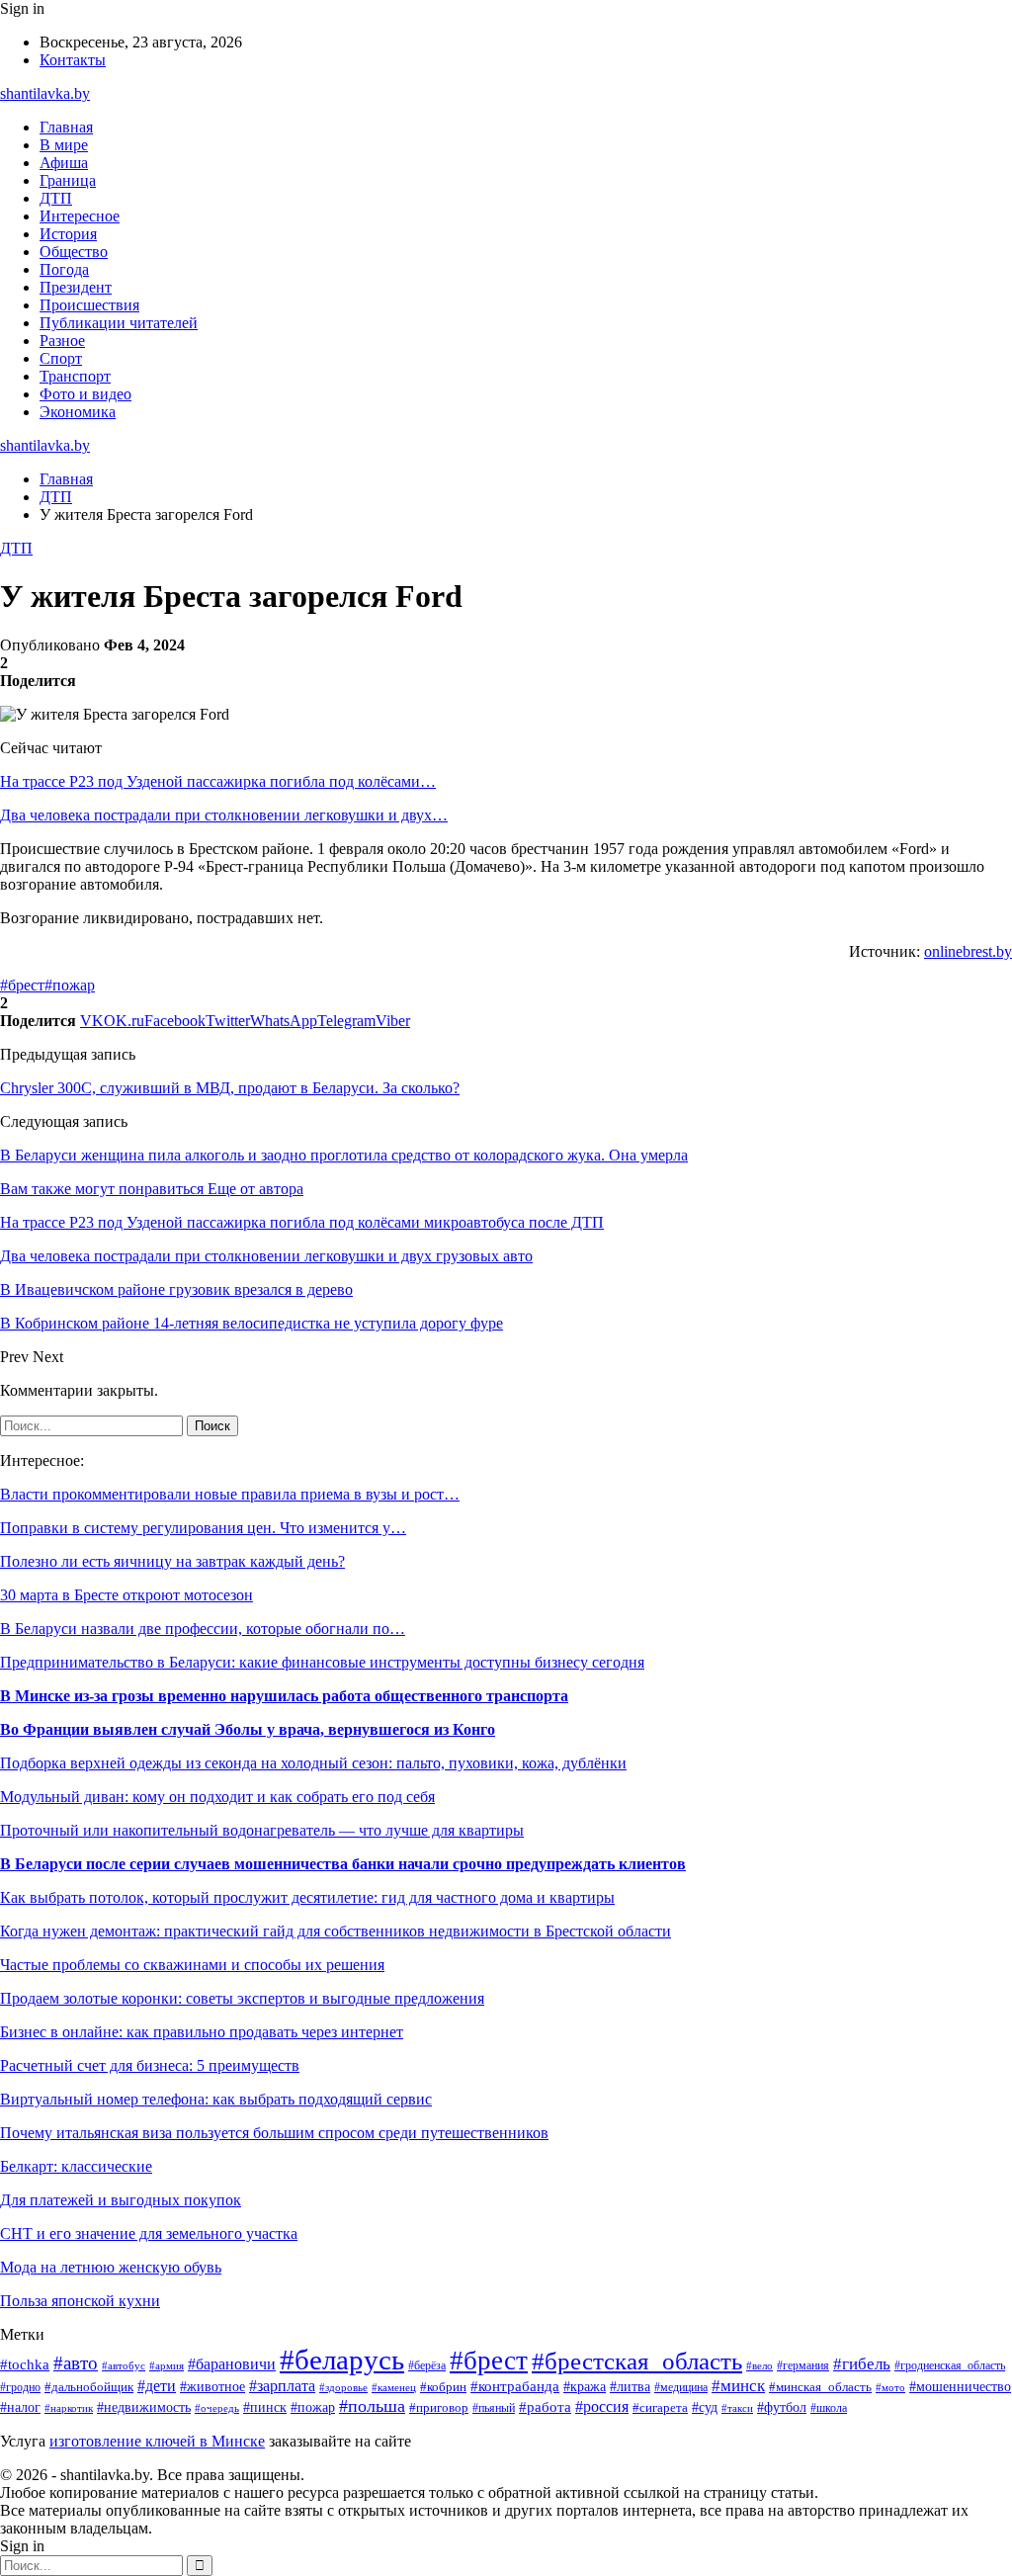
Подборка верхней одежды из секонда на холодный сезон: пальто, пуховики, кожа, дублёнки (313, 1763)
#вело (759, 2365)
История (68, 234)
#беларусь (342, 2360)
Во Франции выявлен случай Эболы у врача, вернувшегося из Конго (248, 1729)
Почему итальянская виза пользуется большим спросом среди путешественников (274, 2133)
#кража (585, 2387)
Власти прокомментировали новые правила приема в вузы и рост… (230, 1494)
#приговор (439, 2408)
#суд (705, 2407)
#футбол (782, 2407)
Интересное (80, 216)
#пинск (265, 2407)
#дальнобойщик (89, 2387)
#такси (737, 2408)
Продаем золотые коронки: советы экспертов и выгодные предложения (242, 1998)
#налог (20, 2407)
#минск (738, 2386)
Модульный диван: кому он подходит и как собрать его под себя (217, 1797)
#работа (545, 2407)
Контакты (73, 60)
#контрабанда (515, 2386)
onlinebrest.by (968, 951)
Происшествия (89, 305)
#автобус (124, 2365)
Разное (62, 341)
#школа (829, 2408)
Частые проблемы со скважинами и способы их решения (192, 1965)
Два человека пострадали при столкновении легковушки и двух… (224, 815)
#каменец (394, 2387)
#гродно (20, 2387)
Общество (74, 252)
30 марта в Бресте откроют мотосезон (126, 1595)
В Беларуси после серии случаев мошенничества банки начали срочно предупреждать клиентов (343, 1864)
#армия (167, 2366)
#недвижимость (144, 2407)
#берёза (427, 2365)
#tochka (25, 2364)
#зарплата (282, 2386)
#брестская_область (637, 2361)
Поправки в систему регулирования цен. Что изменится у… (203, 1528)
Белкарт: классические (76, 2166)
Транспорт (75, 376)
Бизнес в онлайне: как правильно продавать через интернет (202, 2032)
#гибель (862, 2364)
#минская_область (820, 2387)
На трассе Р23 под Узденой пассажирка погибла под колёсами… (218, 781)
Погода (64, 269)
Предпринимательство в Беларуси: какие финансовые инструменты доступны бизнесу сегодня (322, 1662)
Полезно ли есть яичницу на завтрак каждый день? (172, 1561)
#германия (803, 2365)
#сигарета (660, 2408)
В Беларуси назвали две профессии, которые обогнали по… (203, 1629)
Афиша (64, 163)
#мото (890, 2387)
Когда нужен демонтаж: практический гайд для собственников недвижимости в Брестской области (336, 1931)
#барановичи (232, 2364)
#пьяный (494, 2408)
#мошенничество (960, 2387)
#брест (22, 985)
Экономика (78, 412)
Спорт (61, 358)
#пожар (70, 985)
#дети (157, 2386)
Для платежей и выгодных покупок (121, 2200)
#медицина (681, 2388)
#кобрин (443, 2387)
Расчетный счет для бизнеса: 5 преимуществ (150, 2065)
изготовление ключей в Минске (157, 2441)
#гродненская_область (950, 2366)
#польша (372, 2406)
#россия (602, 2406)
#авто (76, 2363)
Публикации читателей (119, 323)
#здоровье (343, 2387)
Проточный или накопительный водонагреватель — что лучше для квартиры (262, 1830)
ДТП (56, 198)
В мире (64, 145)
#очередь (217, 2408)
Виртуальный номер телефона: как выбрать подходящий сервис (216, 2099)
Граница (68, 180)
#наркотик (69, 2408)
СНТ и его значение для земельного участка (149, 2233)
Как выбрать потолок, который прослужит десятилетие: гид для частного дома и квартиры (307, 1897)
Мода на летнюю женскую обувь (111, 2267)
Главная (66, 127)
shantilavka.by (45, 93)
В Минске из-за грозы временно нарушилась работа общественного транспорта (284, 1696)
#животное (212, 2386)
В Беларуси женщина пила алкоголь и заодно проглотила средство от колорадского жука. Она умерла (344, 1155)
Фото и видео (85, 394)
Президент (76, 287)
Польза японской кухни (80, 2301)
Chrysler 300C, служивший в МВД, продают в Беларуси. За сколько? (230, 1088)
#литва (630, 2386)
